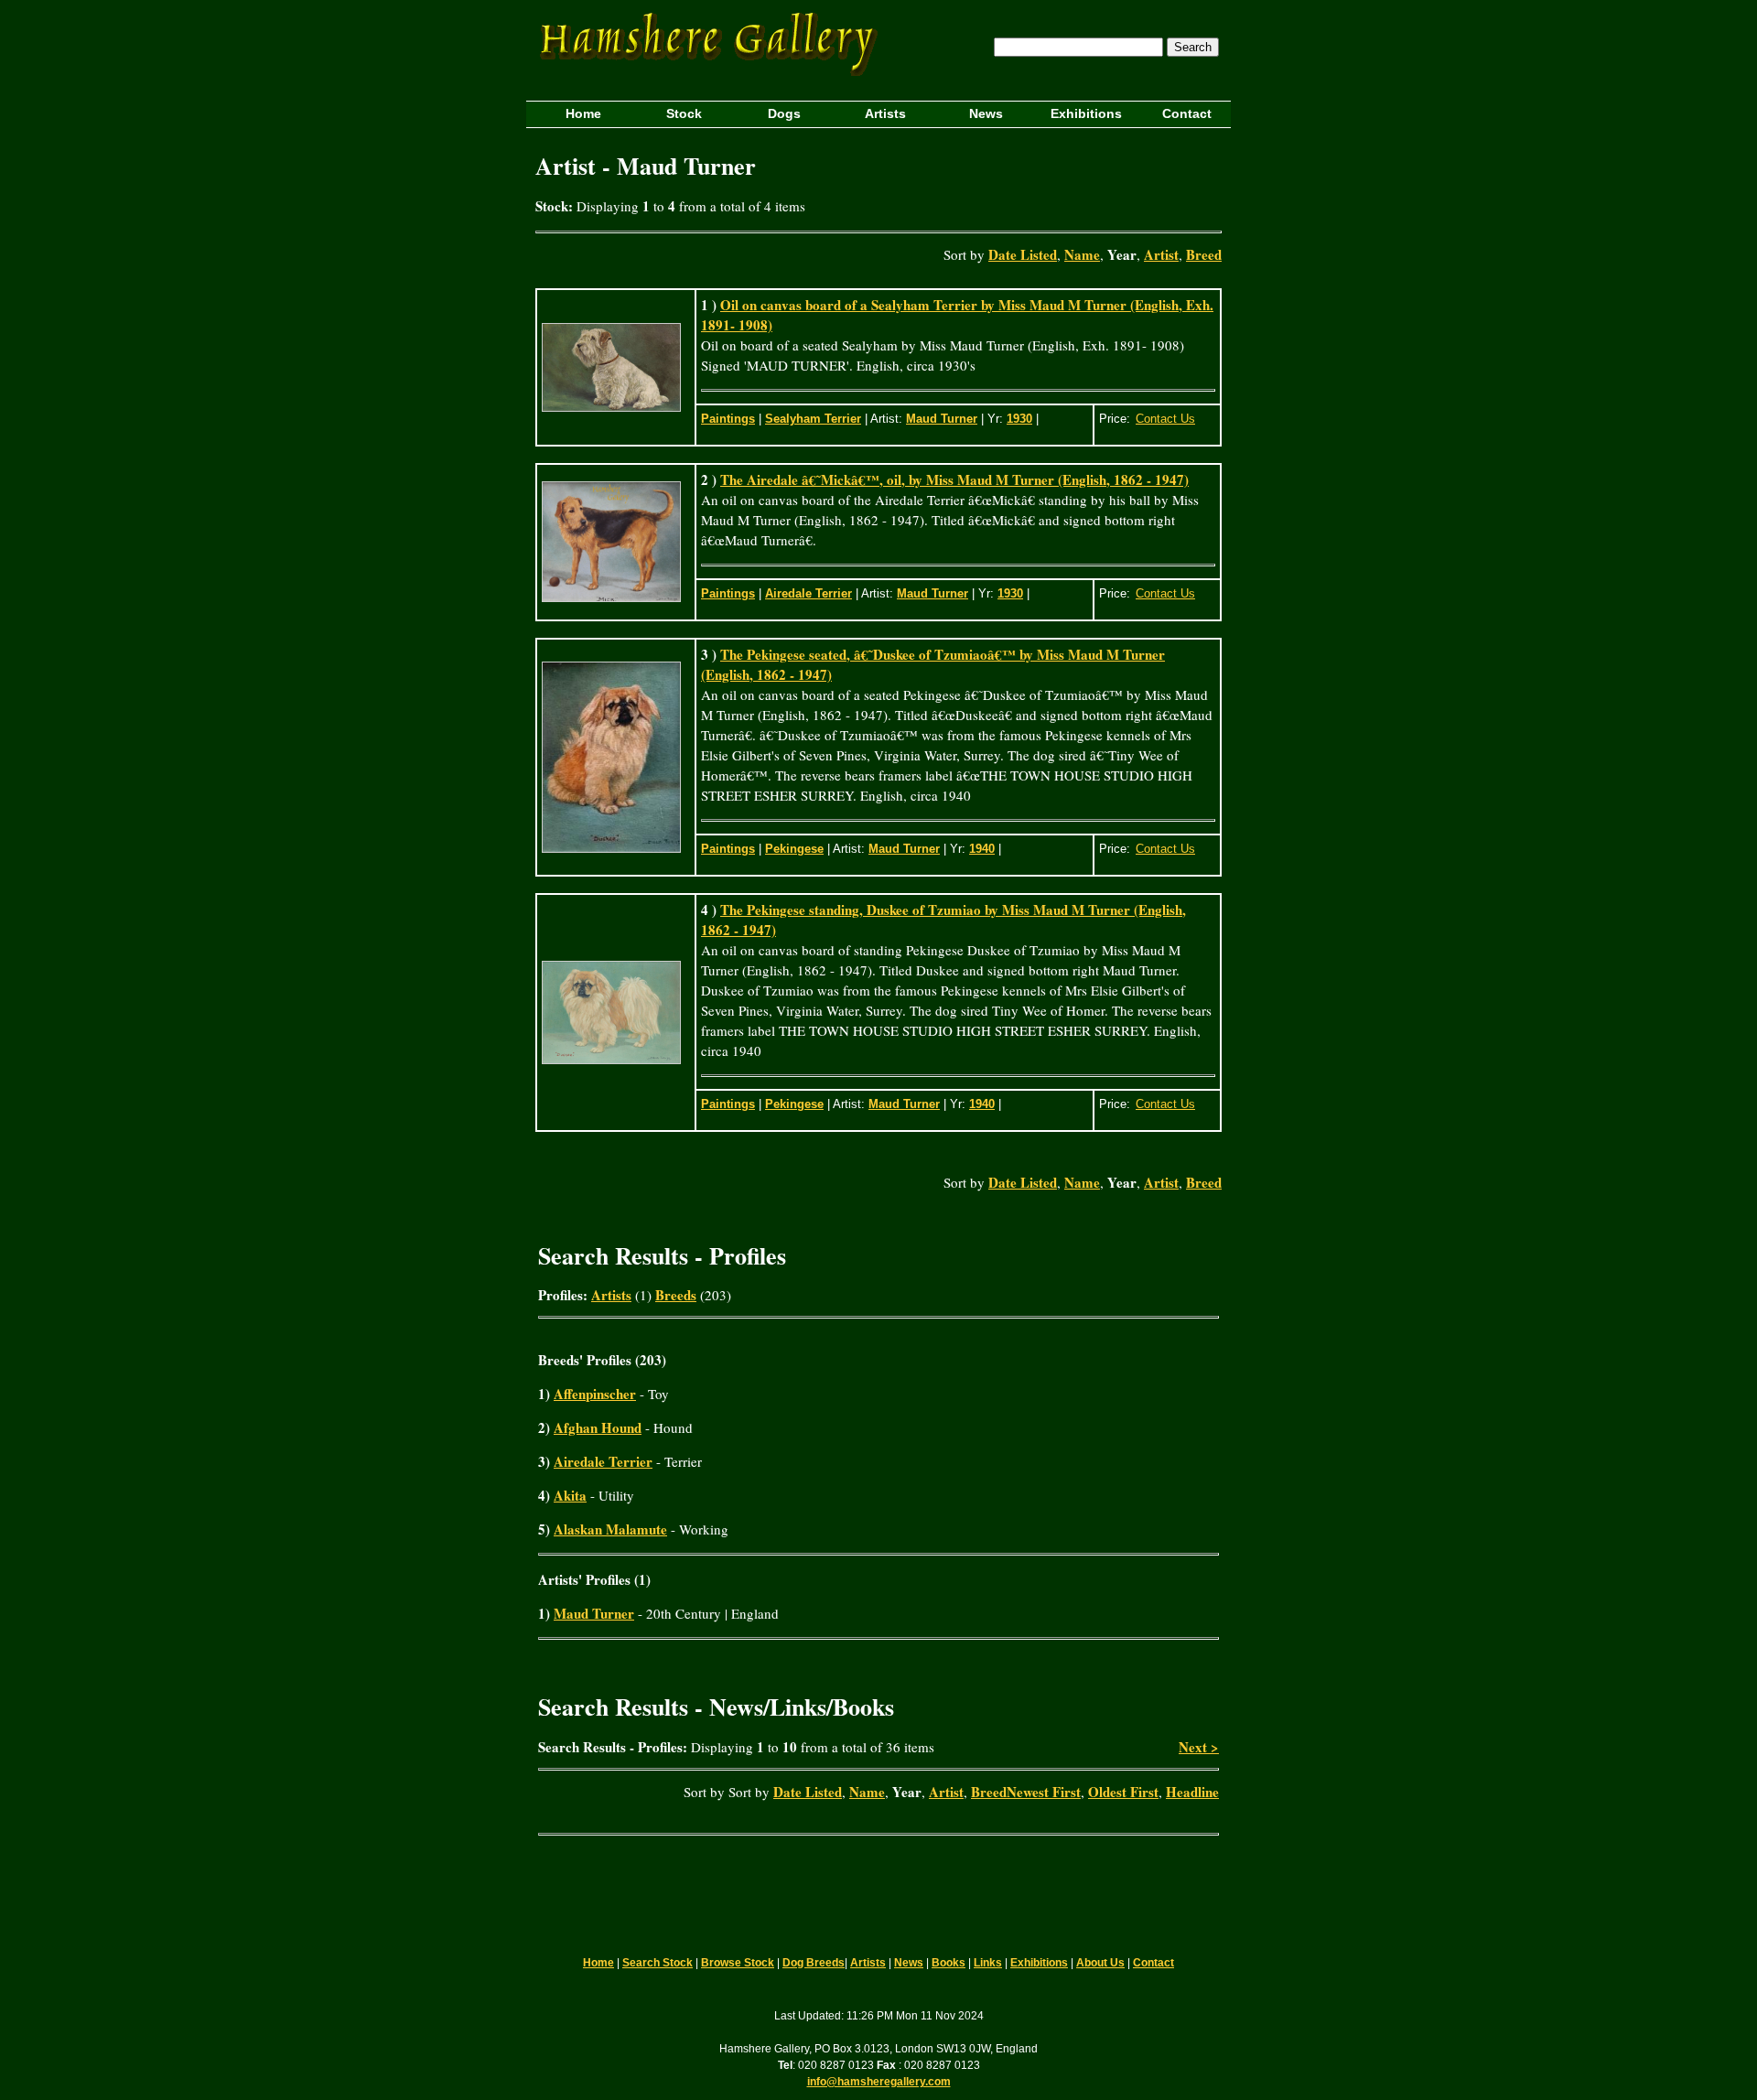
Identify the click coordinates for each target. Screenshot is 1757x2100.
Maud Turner (942, 419)
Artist (1161, 254)
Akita (570, 1495)
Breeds (676, 1295)
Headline (1192, 1792)
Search (1193, 47)
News (909, 1963)
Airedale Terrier (808, 593)
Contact (1153, 1963)
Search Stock (658, 1963)
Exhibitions (1039, 1963)
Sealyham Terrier (813, 419)
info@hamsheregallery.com (879, 2082)
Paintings (728, 419)
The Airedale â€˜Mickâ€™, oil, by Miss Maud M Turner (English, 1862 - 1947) (954, 479)
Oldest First (1123, 1792)
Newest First (1044, 1792)
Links (988, 1963)
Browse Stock (738, 1963)
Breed (1204, 254)
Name (1082, 254)
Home (598, 1963)
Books (949, 1963)
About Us (1100, 1963)
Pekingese (794, 849)
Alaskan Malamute (610, 1529)
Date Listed (1023, 254)
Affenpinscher (595, 1394)
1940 (982, 849)
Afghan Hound (598, 1427)
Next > (1199, 1747)
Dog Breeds (814, 1963)
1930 (1019, 419)
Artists (611, 1295)
